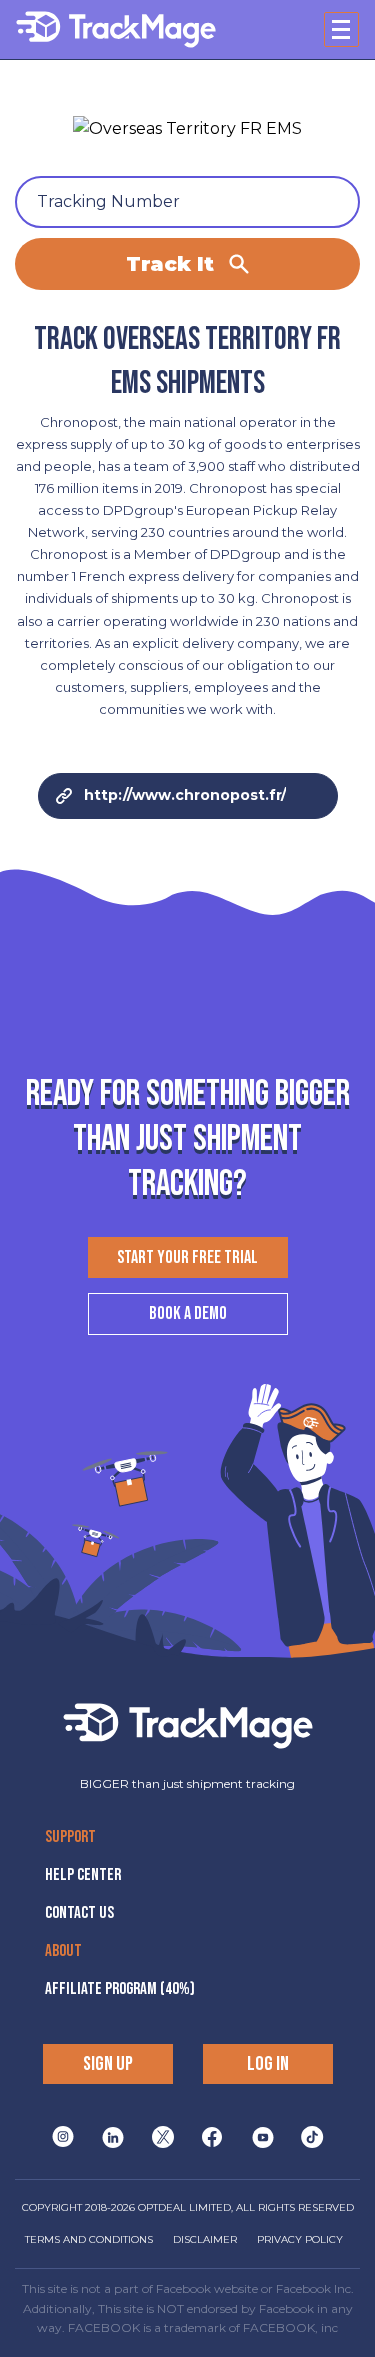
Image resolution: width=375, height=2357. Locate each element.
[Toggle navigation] (341, 29)
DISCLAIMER (205, 2239)
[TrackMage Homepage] (116, 29)
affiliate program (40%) (120, 1989)
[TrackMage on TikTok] (312, 2137)
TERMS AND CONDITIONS (89, 2239)
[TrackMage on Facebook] (212, 2137)
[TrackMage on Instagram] (63, 2137)
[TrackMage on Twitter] (163, 2137)
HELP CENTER (83, 1875)
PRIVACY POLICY (300, 2239)
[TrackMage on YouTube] (263, 2137)
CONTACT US (79, 1913)
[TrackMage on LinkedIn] (113, 2137)
